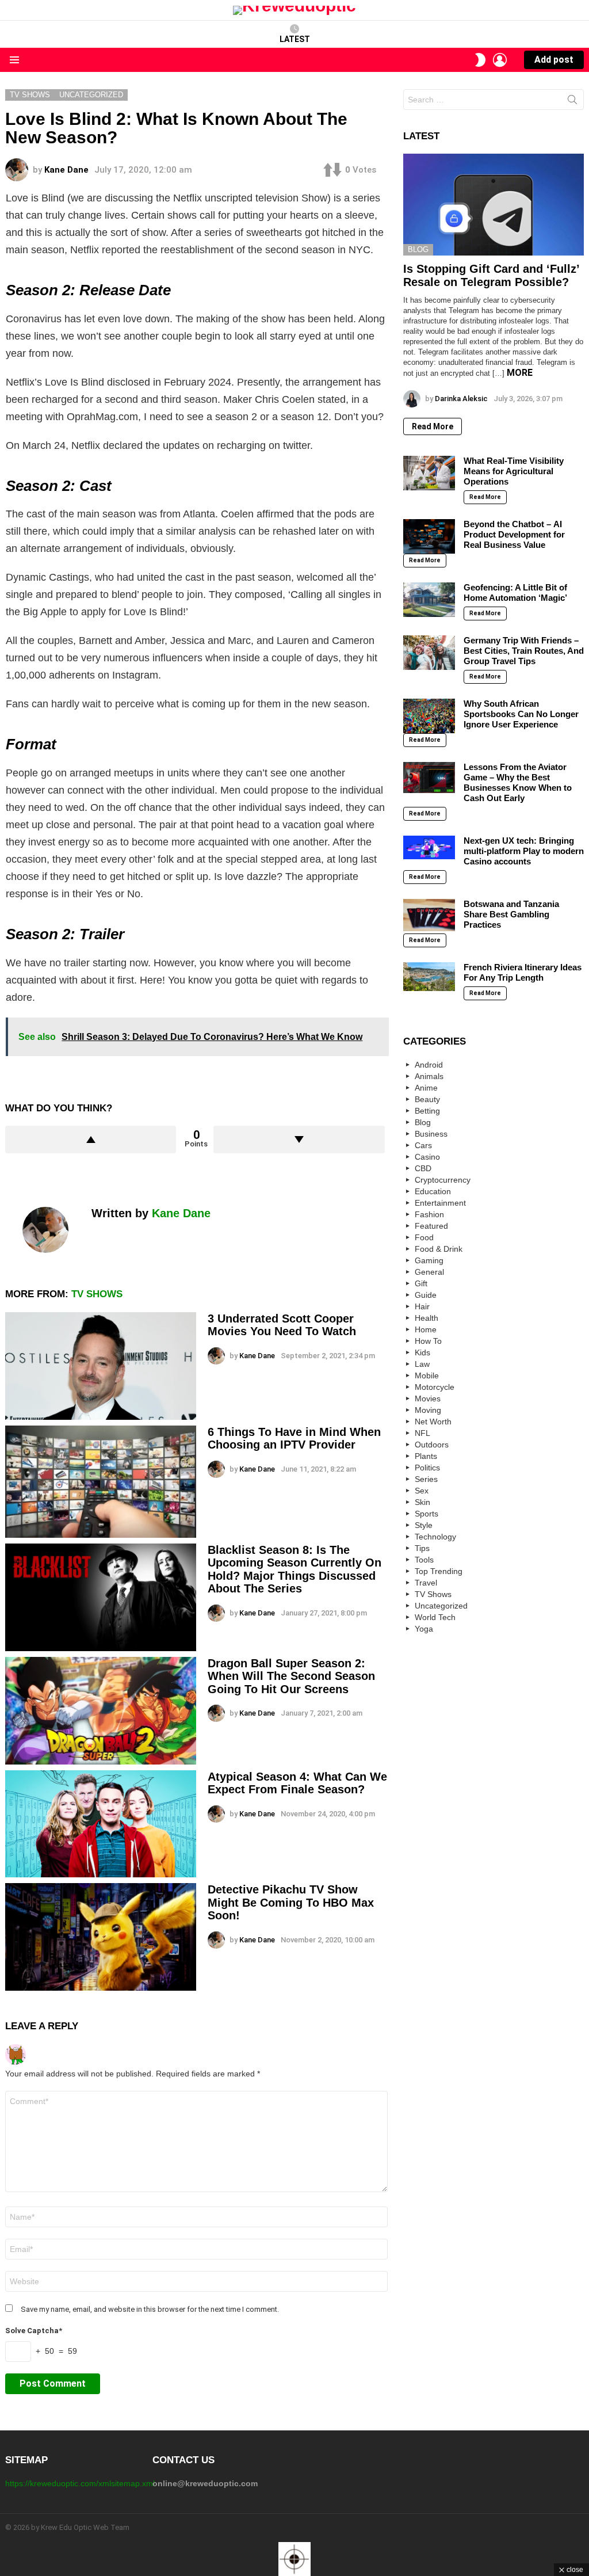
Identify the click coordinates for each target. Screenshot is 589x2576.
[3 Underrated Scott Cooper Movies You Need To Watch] (101, 1366)
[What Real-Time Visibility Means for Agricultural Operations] (429, 473)
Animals (429, 1076)
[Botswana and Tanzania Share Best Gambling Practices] (429, 915)
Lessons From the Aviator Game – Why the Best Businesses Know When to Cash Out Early (518, 782)
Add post (554, 60)
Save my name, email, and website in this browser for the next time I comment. (150, 2309)
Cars (423, 1145)
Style (424, 1525)
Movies (428, 1398)
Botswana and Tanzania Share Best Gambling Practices (511, 914)
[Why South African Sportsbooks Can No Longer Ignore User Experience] (429, 716)
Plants (426, 1456)
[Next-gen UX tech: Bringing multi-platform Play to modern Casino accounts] (429, 847)
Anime (426, 1088)
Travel (426, 1583)
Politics (427, 1468)
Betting (427, 1111)
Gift (421, 1283)
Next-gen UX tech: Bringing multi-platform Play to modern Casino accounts (524, 851)
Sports (427, 1514)
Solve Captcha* (34, 2331)
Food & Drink (439, 1249)
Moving (428, 1410)
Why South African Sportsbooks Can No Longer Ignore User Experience (521, 714)
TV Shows (97, 1294)
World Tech (435, 1617)
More (520, 373)
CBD (423, 1168)
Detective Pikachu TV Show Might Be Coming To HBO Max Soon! (291, 1902)
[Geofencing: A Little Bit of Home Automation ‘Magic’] (429, 600)
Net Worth (433, 1422)
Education (433, 1191)
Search (572, 102)
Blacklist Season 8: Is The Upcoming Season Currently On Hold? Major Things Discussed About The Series (294, 1569)
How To (428, 1341)
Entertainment (440, 1203)
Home (426, 1329)
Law (422, 1364)
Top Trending (439, 1571)
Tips (422, 1548)
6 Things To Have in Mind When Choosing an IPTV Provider (294, 1438)
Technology (435, 1537)
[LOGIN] (500, 60)
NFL (422, 1433)
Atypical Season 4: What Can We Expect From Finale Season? (297, 1783)
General (429, 1272)
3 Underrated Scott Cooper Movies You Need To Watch (282, 1325)
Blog (418, 249)
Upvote (91, 1140)
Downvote (299, 1140)
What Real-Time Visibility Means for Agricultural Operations (514, 471)
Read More (433, 426)
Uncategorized (441, 1606)
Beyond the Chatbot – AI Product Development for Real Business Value (514, 534)
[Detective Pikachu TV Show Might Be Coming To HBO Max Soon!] (101, 1937)
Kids (422, 1352)
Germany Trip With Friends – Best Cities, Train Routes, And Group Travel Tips (524, 651)
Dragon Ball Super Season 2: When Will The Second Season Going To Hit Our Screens (291, 1676)
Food (424, 1237)
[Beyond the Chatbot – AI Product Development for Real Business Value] (429, 536)
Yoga (424, 1629)
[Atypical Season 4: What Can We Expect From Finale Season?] (101, 1824)
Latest (295, 39)
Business (431, 1134)
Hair (422, 1306)
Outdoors (432, 1445)
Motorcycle (435, 1387)
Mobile (427, 1375)
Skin (422, 1502)
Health (427, 1318)
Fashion (429, 1214)
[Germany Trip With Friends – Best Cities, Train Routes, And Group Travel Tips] (429, 653)
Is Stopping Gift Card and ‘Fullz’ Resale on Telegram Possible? (491, 275)
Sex (422, 1491)
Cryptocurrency (443, 1180)
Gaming (429, 1260)
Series (426, 1479)
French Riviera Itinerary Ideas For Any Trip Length (523, 972)
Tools (424, 1560)
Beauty (427, 1099)
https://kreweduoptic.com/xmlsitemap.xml (80, 2483)
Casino (427, 1157)
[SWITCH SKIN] (480, 60)
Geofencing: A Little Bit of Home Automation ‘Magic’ (515, 592)
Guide (426, 1295)
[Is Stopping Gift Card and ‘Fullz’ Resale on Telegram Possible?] (494, 205)
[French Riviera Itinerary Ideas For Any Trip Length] (429, 977)
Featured (431, 1226)
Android (429, 1065)
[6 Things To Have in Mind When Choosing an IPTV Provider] (101, 1482)
